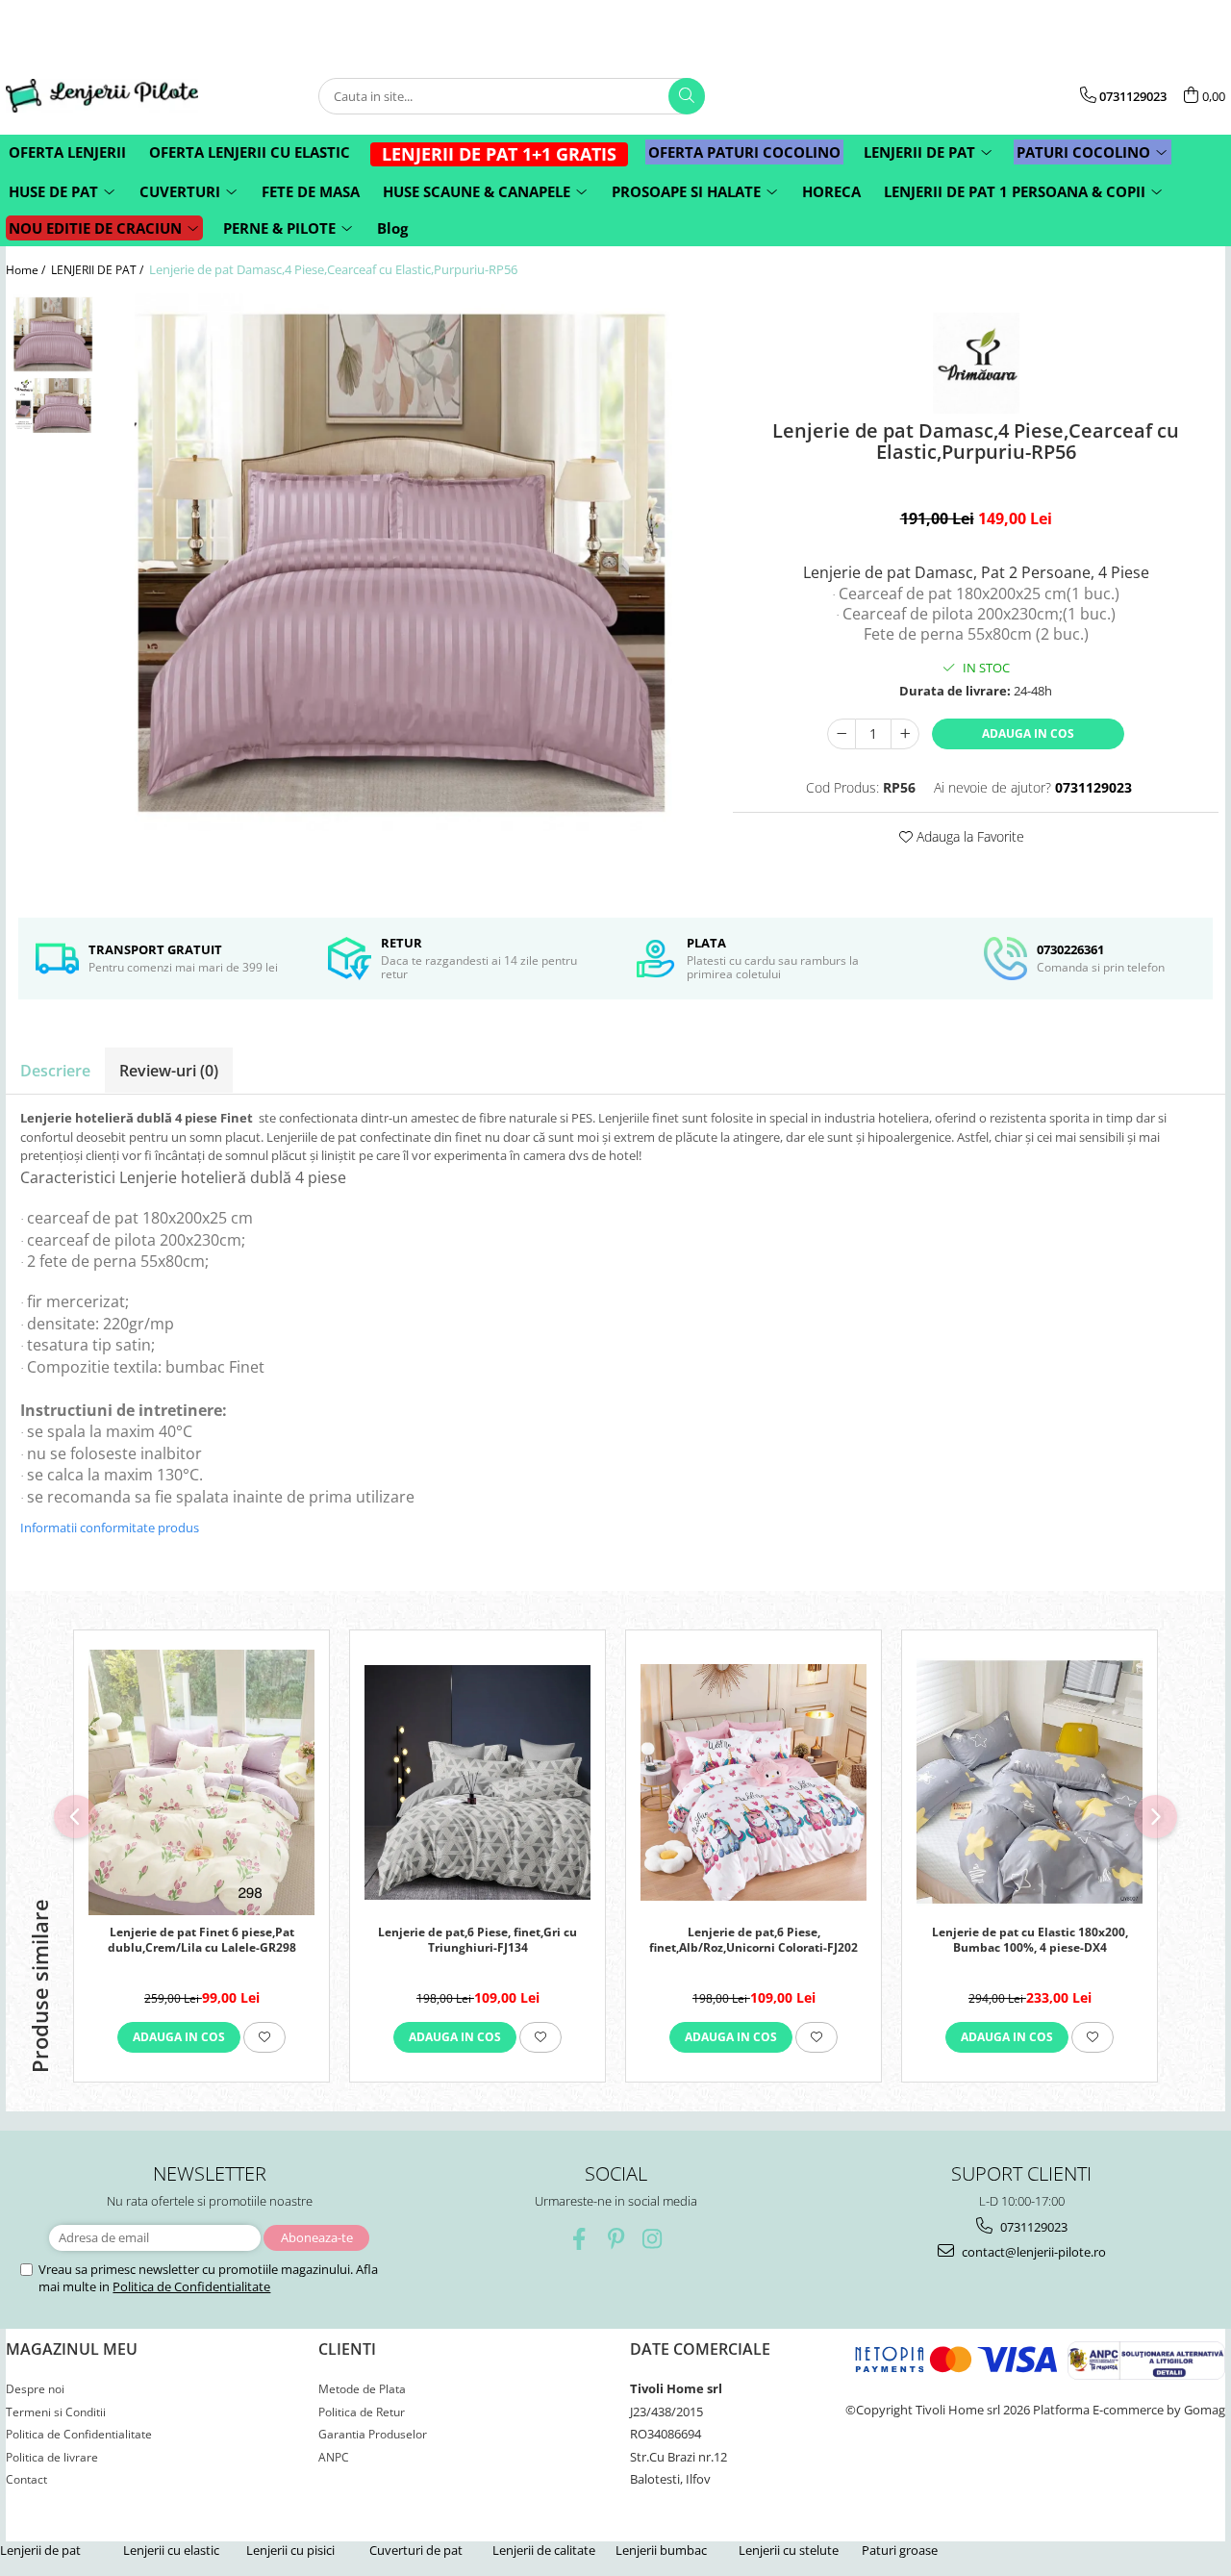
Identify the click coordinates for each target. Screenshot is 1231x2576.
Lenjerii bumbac (661, 2550)
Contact (26, 2479)
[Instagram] (653, 2239)
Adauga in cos (1028, 733)
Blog (392, 228)
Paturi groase (900, 2550)
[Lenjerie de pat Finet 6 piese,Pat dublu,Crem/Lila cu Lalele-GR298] (201, 1782)
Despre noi (35, 2389)
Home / (27, 270)
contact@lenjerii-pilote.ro (1032, 2252)
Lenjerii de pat (40, 2550)
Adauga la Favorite (968, 836)
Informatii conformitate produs (110, 1528)
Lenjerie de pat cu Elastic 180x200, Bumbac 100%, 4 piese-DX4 (1030, 1940)
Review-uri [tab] (169, 1071)
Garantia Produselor (373, 2434)
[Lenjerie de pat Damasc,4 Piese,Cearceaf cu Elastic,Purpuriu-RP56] (404, 563)
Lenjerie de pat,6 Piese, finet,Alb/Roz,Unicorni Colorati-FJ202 (754, 1940)
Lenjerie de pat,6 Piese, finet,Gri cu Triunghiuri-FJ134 (477, 1940)
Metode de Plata (362, 2389)
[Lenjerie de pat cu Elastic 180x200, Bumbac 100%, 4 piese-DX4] (1030, 1782)
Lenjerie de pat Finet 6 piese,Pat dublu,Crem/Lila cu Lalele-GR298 (202, 1940)
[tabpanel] (404, 563)
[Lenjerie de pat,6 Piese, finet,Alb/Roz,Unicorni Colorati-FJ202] (754, 1782)
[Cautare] (687, 96)
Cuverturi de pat (416, 2550)
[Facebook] (579, 2239)
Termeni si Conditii (56, 2412)
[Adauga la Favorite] (264, 2037)
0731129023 (1032, 2227)
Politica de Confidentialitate (191, 2286)
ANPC (334, 2457)
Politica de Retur (362, 2412)
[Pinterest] (616, 2239)
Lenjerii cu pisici (290, 2550)
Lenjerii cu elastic (171, 2550)
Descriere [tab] (55, 1071)
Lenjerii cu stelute (789, 2550)
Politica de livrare (52, 2457)
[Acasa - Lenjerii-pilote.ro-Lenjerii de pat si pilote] (102, 96)
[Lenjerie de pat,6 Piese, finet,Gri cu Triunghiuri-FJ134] (477, 1782)
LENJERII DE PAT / (99, 270)
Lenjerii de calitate (544, 2550)
